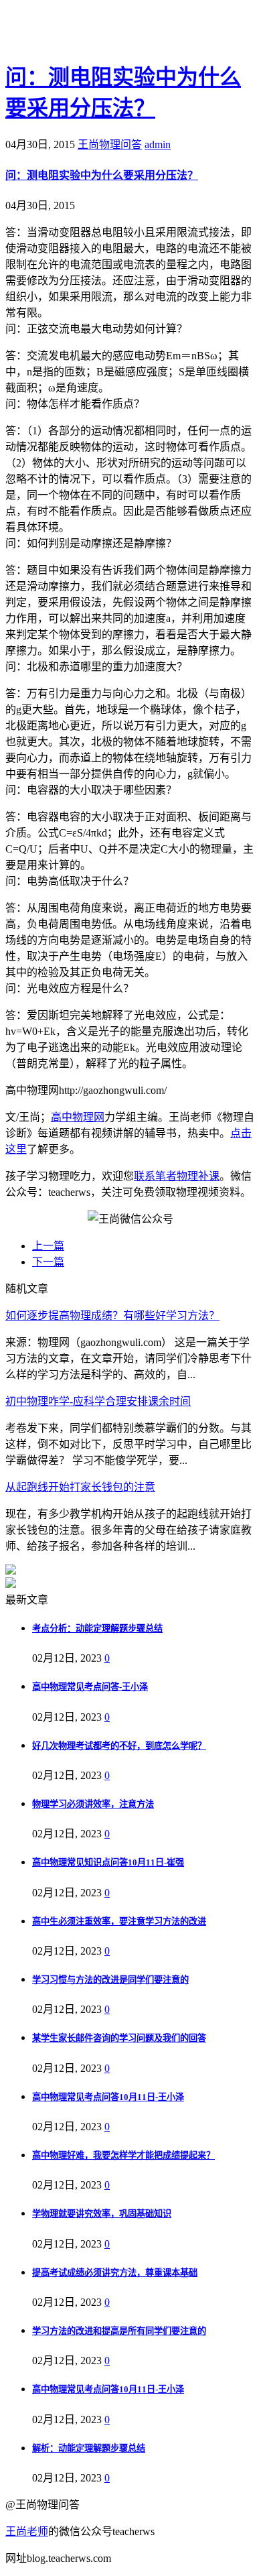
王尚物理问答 (110, 144)
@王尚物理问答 (80, 32)
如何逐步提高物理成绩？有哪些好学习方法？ (112, 1315)
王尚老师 (27, 2531)
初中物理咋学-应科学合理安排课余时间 (98, 1401)
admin (158, 144)
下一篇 (48, 1262)
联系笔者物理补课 (177, 1176)
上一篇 (48, 1246)
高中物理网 (78, 1117)
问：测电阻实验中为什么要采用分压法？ (102, 175)
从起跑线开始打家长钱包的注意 (80, 1487)
